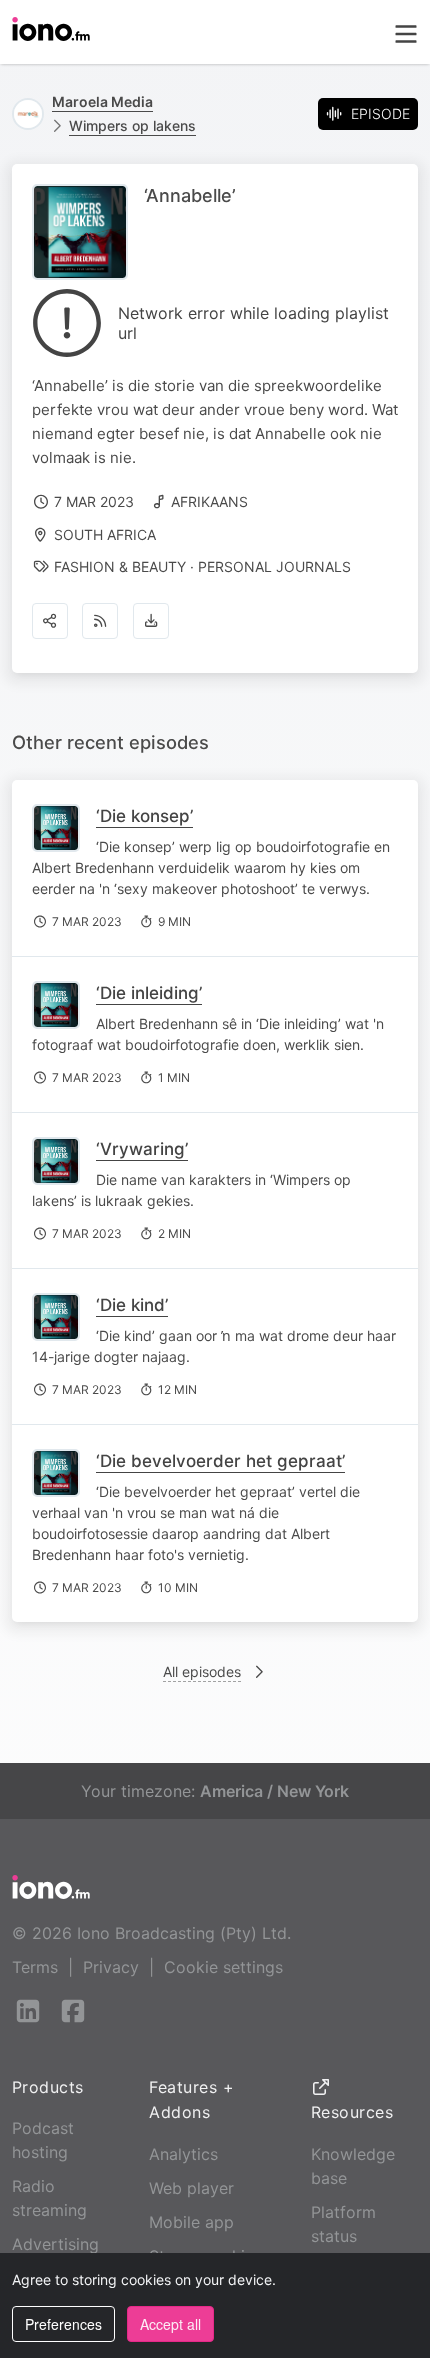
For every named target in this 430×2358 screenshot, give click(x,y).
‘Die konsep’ (144, 816)
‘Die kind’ (132, 1305)
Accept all (170, 2324)
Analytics (183, 2154)
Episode (380, 113)
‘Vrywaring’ (142, 1149)
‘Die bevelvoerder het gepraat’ (220, 1461)
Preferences (63, 2324)
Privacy (111, 1967)
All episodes (202, 1671)
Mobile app (191, 2222)
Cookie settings (223, 1967)
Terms (35, 1967)
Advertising (55, 2244)
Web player (191, 2188)
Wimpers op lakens (132, 125)
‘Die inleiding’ (149, 993)
